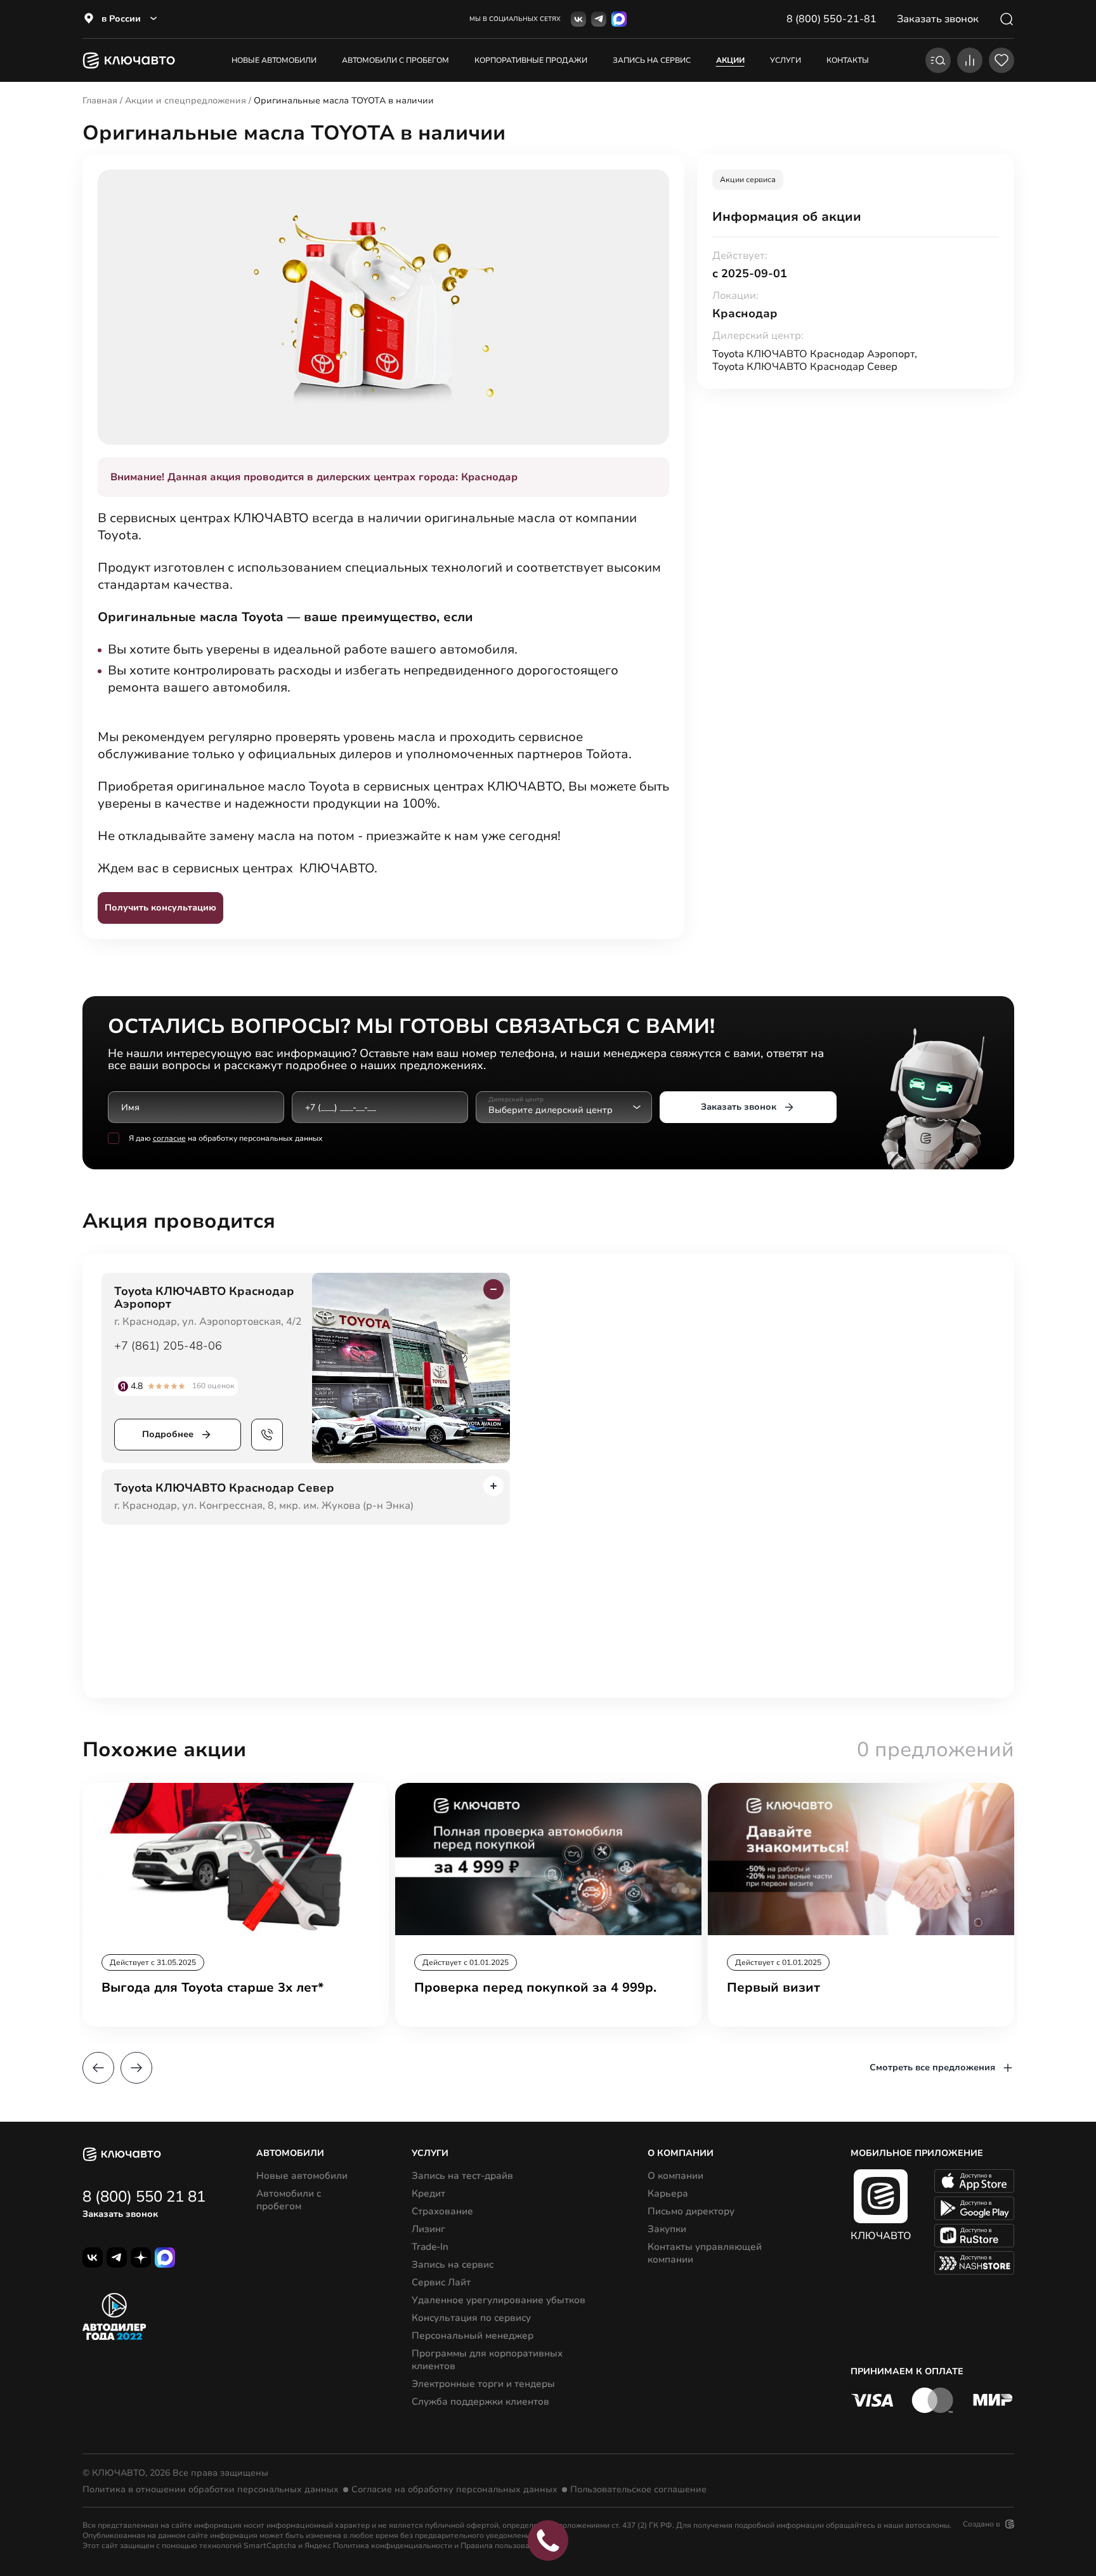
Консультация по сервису (471, 2318)
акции (730, 60)
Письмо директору (691, 2211)
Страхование (442, 2211)
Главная (100, 101)
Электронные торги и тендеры (483, 2384)
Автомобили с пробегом (395, 60)
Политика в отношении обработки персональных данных (211, 2490)
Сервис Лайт (441, 2282)
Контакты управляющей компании (705, 2253)
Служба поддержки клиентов (480, 2402)
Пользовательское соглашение (638, 2490)
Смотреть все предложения (932, 2067)
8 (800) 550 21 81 (144, 2197)
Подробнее (168, 1434)
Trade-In (430, 2247)
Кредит (428, 2193)
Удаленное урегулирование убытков (499, 2300)
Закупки (667, 2229)
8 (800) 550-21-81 (832, 19)
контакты (848, 60)
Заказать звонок (739, 1107)
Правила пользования (502, 2546)
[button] (98, 2068)
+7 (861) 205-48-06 (168, 1346)
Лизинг (428, 2229)
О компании (675, 2176)
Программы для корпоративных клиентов (487, 2360)
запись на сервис (652, 60)
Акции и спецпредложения (186, 101)
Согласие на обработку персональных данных (454, 2490)
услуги (786, 60)
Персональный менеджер (473, 2336)
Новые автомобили (274, 60)
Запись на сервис (453, 2264)
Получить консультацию (160, 908)
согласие (169, 1138)
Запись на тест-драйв (462, 2176)
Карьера (668, 2193)
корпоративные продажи (531, 60)
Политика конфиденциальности (393, 2546)
